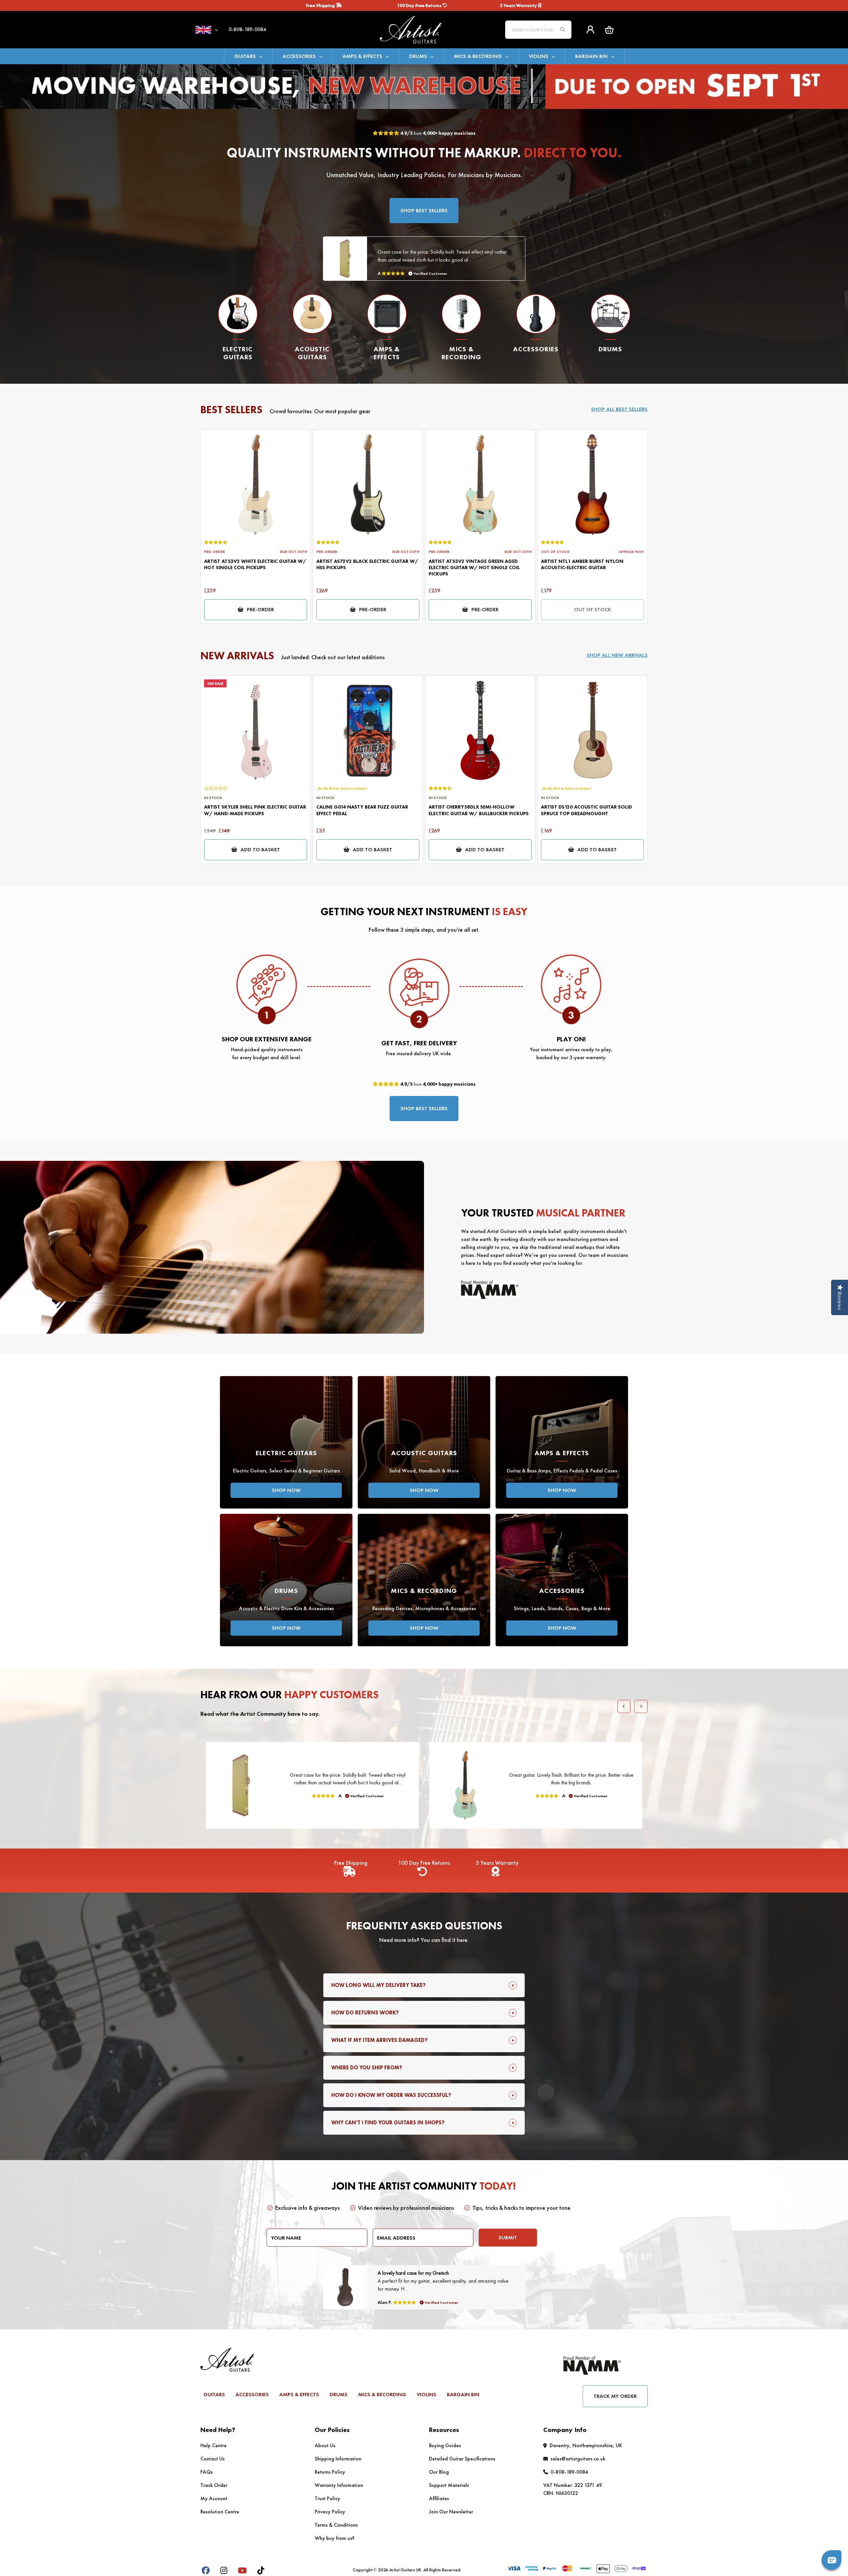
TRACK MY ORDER (615, 2396)
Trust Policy (327, 2498)
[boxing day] (424, 86)
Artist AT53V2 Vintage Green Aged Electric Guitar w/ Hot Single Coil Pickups (474, 568)
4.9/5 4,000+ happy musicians (437, 133)
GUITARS (245, 56)
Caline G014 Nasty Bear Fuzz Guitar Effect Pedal (362, 810)
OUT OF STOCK (593, 609)
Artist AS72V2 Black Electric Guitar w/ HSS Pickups (367, 564)
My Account (214, 2498)
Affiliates (439, 2498)
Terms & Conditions (336, 2525)
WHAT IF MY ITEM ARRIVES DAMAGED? (379, 2040)
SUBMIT (508, 2237)
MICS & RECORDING (478, 56)
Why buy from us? (335, 2538)
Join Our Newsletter (451, 2512)
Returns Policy (330, 2472)
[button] (609, 30)
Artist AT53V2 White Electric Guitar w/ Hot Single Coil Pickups (255, 564)
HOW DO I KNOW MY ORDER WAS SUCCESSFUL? (391, 2095)
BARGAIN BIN (591, 56)
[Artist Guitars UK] (424, 29)
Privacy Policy (330, 2512)
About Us (325, 2445)
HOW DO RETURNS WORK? (365, 2013)
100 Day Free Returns (420, 5)
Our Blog (439, 2472)
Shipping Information (338, 2459)
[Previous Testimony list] (624, 1707)
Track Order (214, 2485)
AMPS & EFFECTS (362, 56)
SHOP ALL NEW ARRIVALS (617, 655)
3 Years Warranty (519, 5)
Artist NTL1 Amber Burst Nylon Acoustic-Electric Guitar (582, 564)
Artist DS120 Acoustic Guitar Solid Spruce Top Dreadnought (586, 810)
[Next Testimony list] (641, 1707)
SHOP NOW (286, 1490)
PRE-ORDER (260, 609)
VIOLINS (538, 56)
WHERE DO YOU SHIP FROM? (367, 2068)
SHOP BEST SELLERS (424, 210)
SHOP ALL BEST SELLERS (619, 409)
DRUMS (418, 56)
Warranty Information (339, 2485)
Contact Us (212, 2459)
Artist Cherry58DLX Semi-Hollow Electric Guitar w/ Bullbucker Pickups (479, 810)
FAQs (207, 2472)
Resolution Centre (220, 2512)
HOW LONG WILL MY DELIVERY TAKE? (378, 1985)
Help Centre (213, 2445)
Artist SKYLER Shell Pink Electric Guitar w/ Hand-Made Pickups (255, 810)
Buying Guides (445, 2445)
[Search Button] (562, 30)
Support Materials (449, 2485)
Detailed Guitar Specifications (462, 2459)
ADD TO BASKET (260, 849)
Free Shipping (321, 5)
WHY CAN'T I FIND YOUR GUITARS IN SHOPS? (388, 2123)
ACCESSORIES (299, 56)
